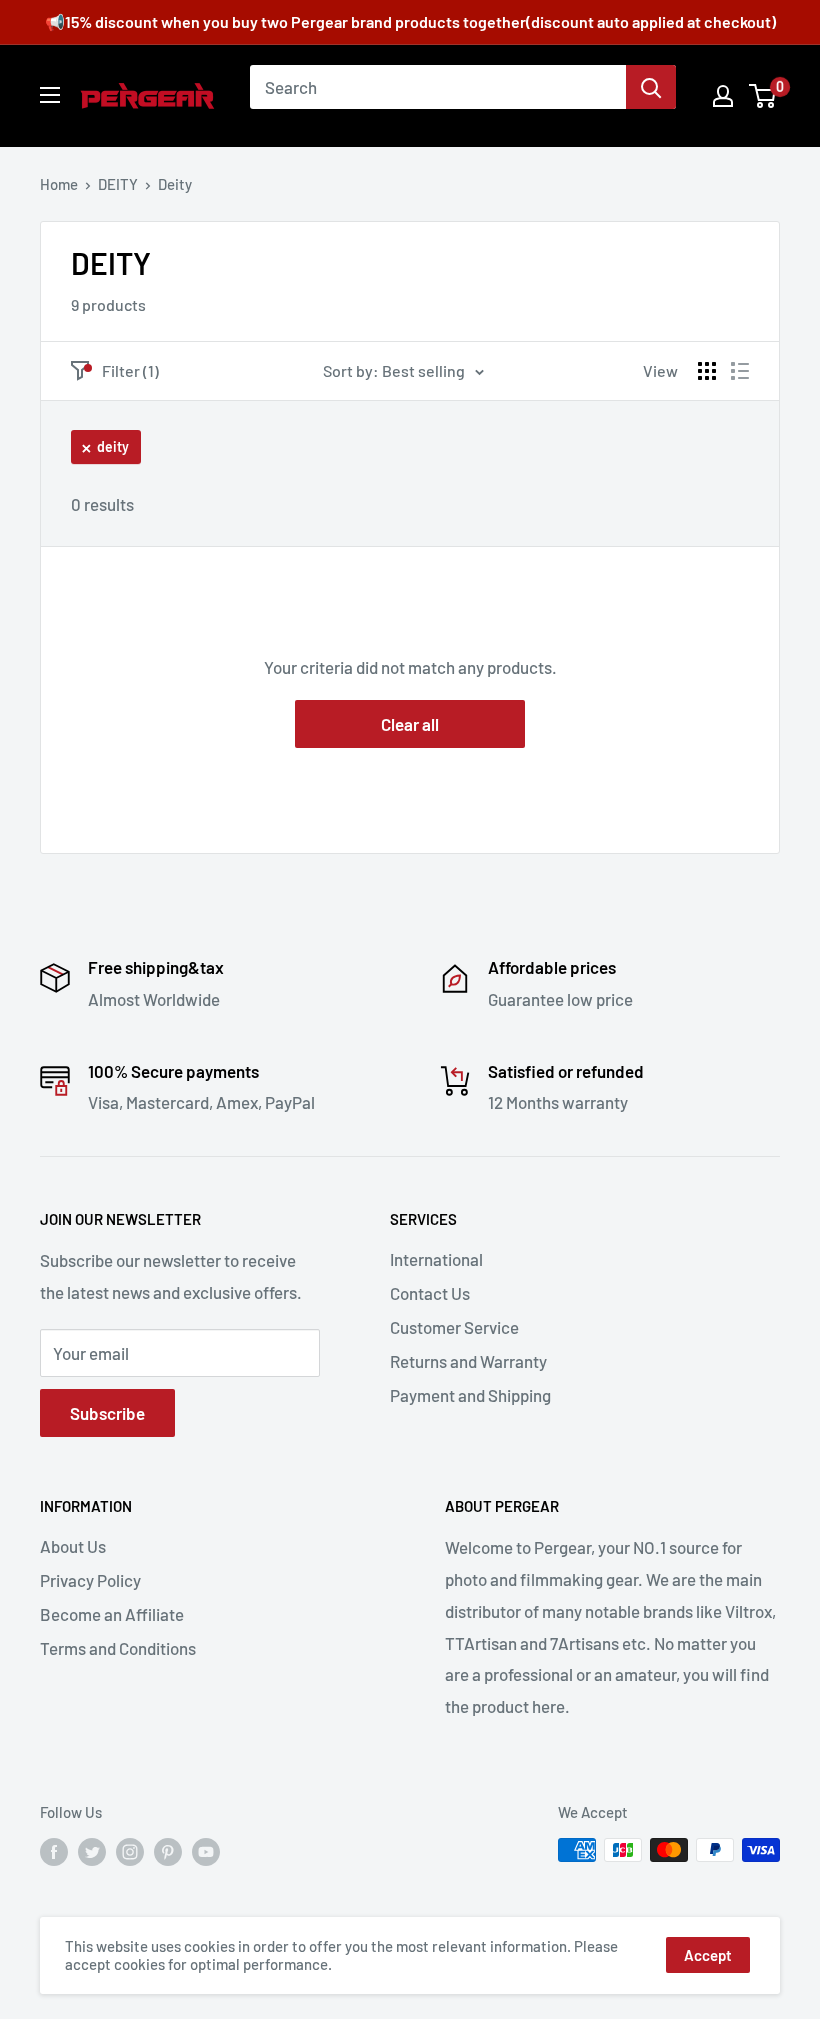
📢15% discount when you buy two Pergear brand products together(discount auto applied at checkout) (410, 21)
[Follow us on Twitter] (92, 1852)
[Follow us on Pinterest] (168, 1852)
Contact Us (430, 1293)
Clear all (410, 724)
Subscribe (107, 1413)
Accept (708, 1955)
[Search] (651, 87)
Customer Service (454, 1327)
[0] (763, 96)
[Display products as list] (740, 371)
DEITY (118, 184)
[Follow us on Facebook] (54, 1852)
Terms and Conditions (118, 1648)
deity (113, 446)
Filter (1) (130, 370)
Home (59, 184)
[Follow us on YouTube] (206, 1852)
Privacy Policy (90, 1580)
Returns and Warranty (468, 1361)
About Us (73, 1546)
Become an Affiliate (112, 1614)
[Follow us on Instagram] (130, 1852)
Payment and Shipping (470, 1395)
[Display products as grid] (707, 371)
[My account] (723, 96)
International (436, 1259)
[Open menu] (50, 95)
